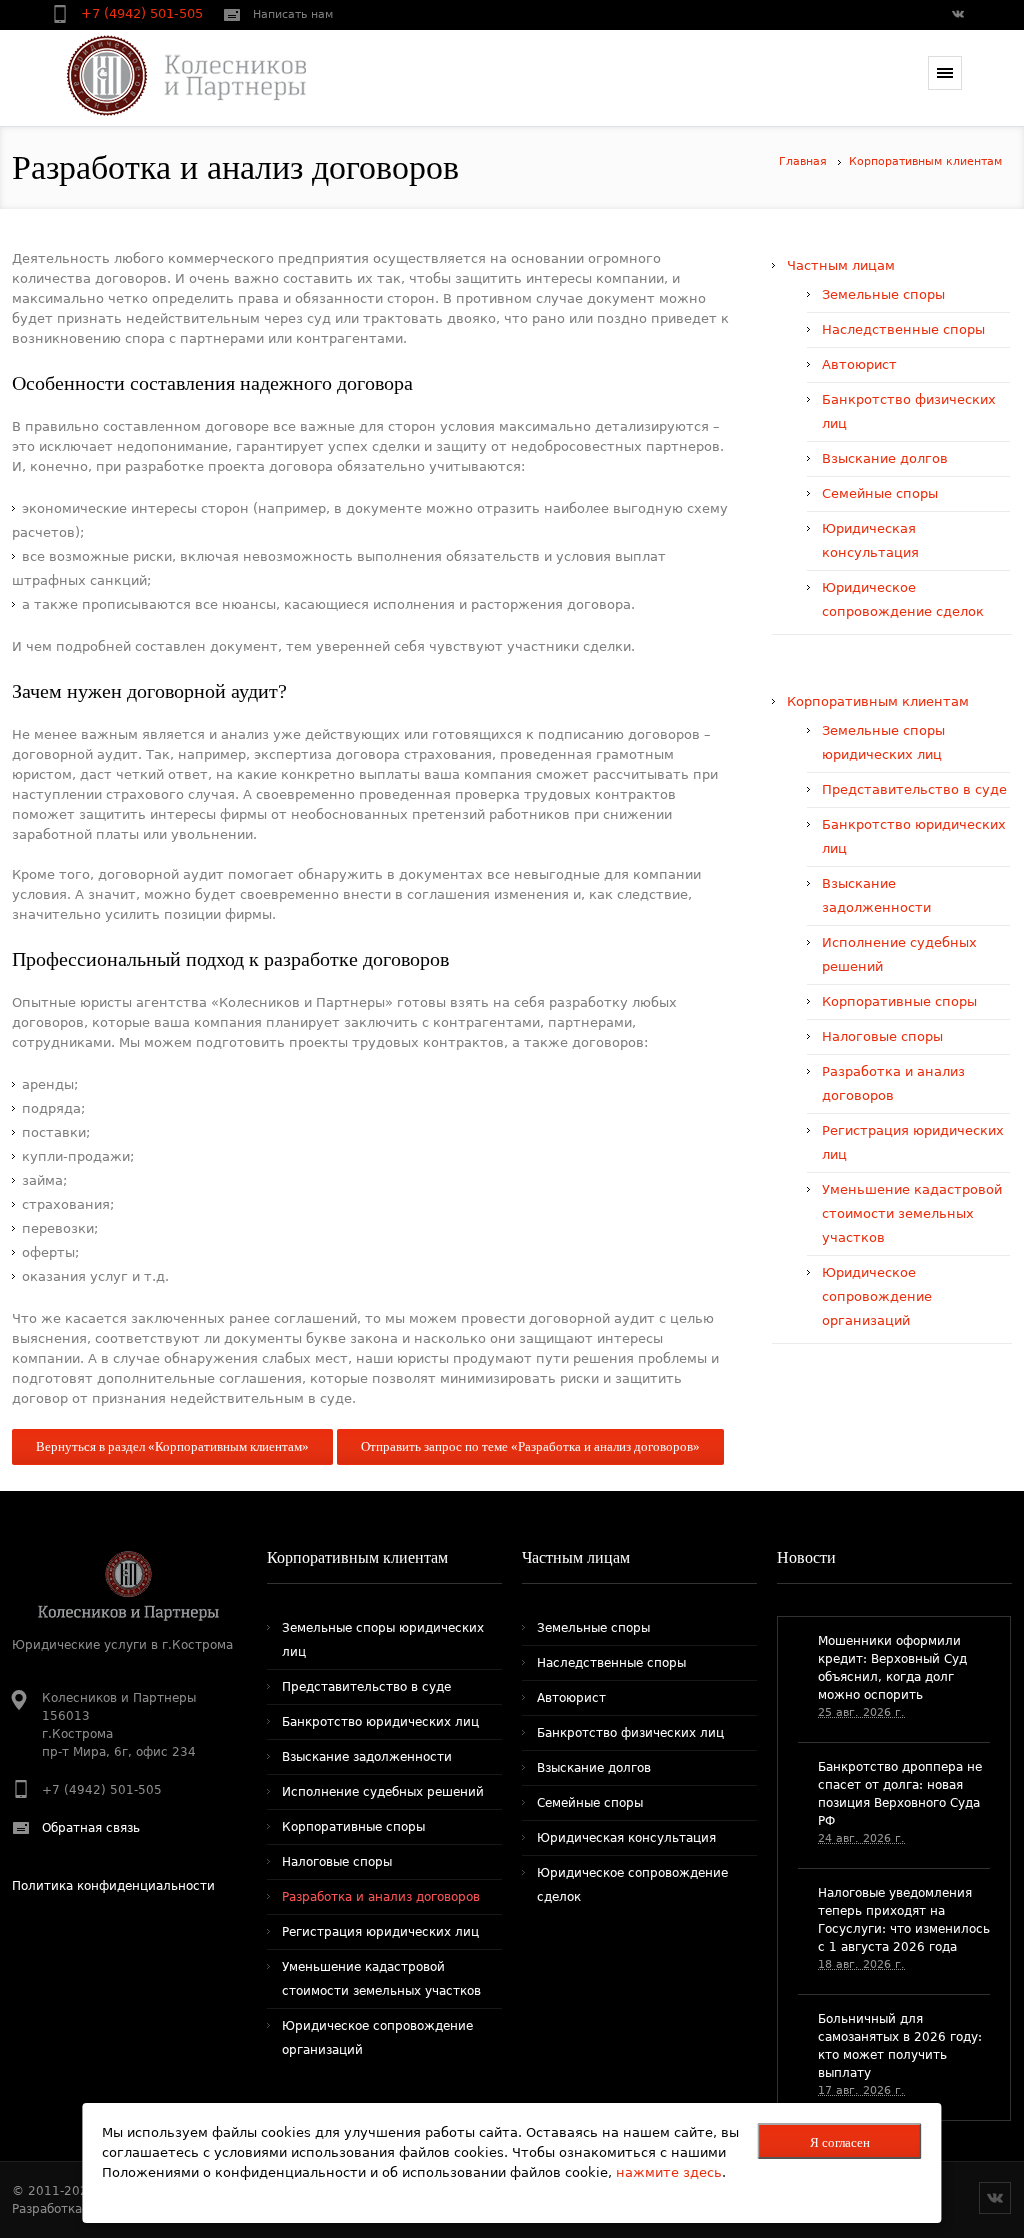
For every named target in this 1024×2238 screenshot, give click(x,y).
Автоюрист (859, 364)
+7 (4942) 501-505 (144, 13)
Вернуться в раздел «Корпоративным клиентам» (172, 1446)
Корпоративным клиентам (925, 161)
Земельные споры (883, 294)
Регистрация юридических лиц (380, 1932)
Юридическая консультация (626, 1838)
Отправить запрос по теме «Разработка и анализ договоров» (530, 1446)
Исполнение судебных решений (383, 1792)
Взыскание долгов (885, 458)
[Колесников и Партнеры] (173, 75)
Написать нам (293, 14)
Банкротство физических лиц (630, 1733)
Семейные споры (880, 493)
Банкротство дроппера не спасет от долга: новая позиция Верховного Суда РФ (900, 1794)
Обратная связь (91, 1828)
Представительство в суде (914, 789)
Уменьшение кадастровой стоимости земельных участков (912, 1213)
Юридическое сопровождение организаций (877, 1296)
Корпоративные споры (899, 1001)
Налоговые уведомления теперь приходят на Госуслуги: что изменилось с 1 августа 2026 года (904, 1920)
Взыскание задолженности (367, 1757)
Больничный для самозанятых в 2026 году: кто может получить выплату (900, 2046)
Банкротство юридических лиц (380, 1722)
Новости (806, 1557)
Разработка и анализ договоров (381, 1897)
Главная (803, 161)
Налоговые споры (882, 1036)
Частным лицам (841, 265)
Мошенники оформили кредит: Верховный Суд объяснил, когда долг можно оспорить (892, 1668)
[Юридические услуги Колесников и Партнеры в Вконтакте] (957, 16)
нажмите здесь (669, 2172)
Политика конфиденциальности (113, 1886)
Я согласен (840, 2142)
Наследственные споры (903, 329)
